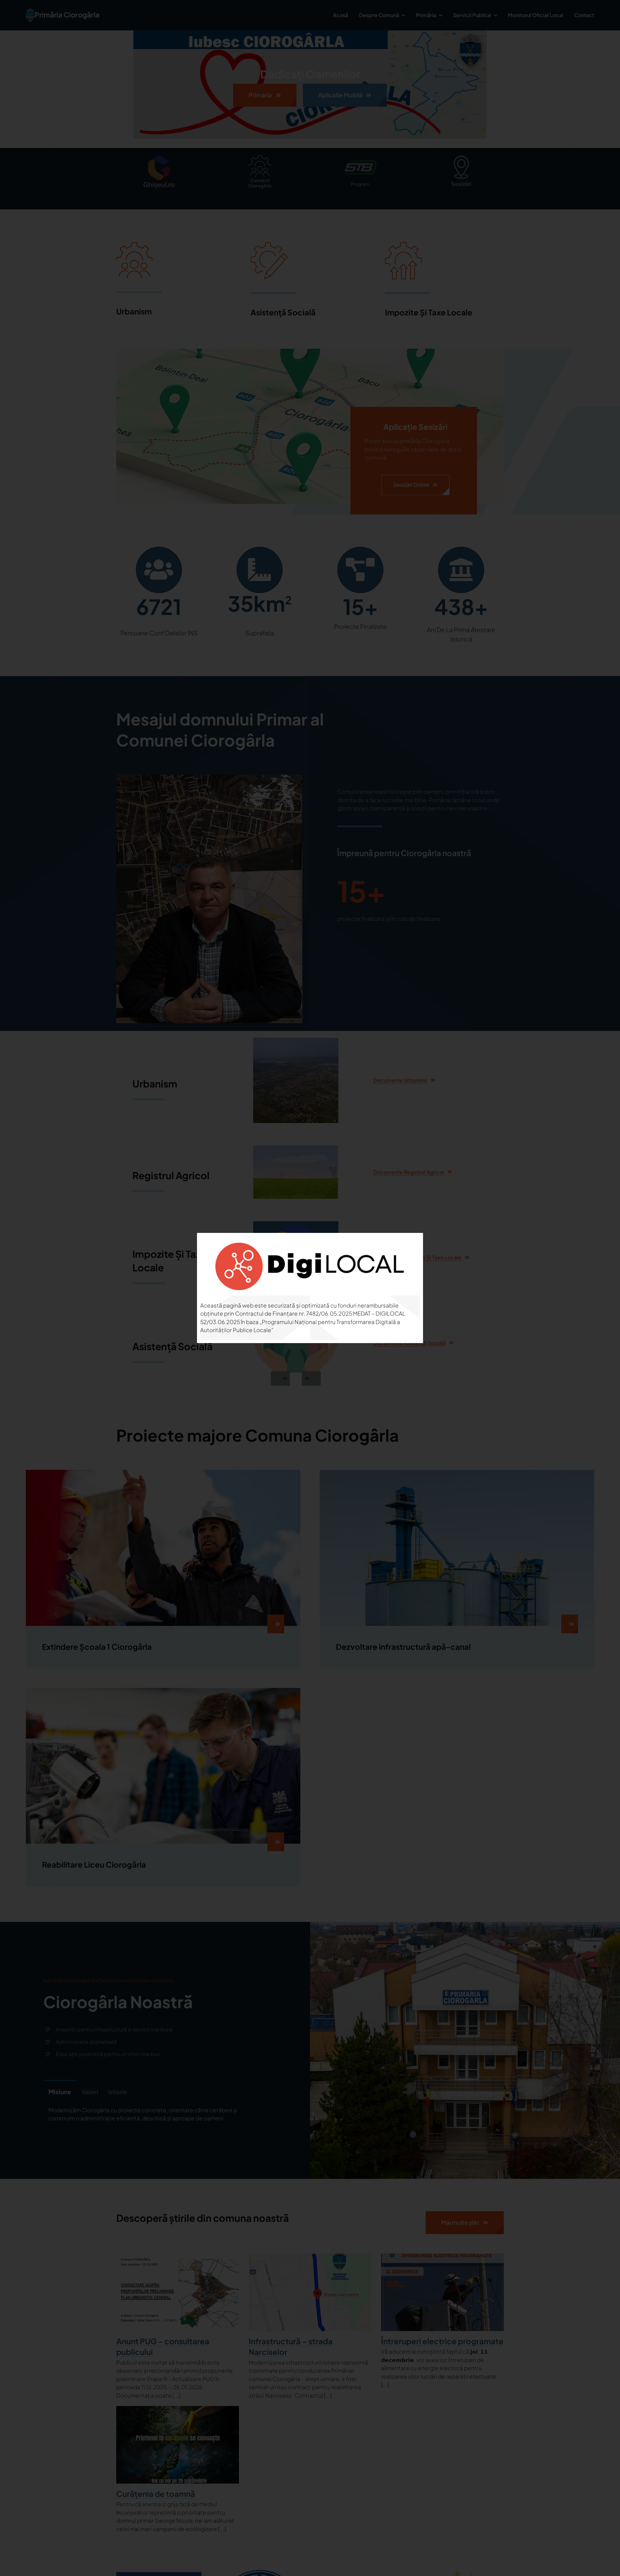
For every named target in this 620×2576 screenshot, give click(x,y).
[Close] (409, 1246)
